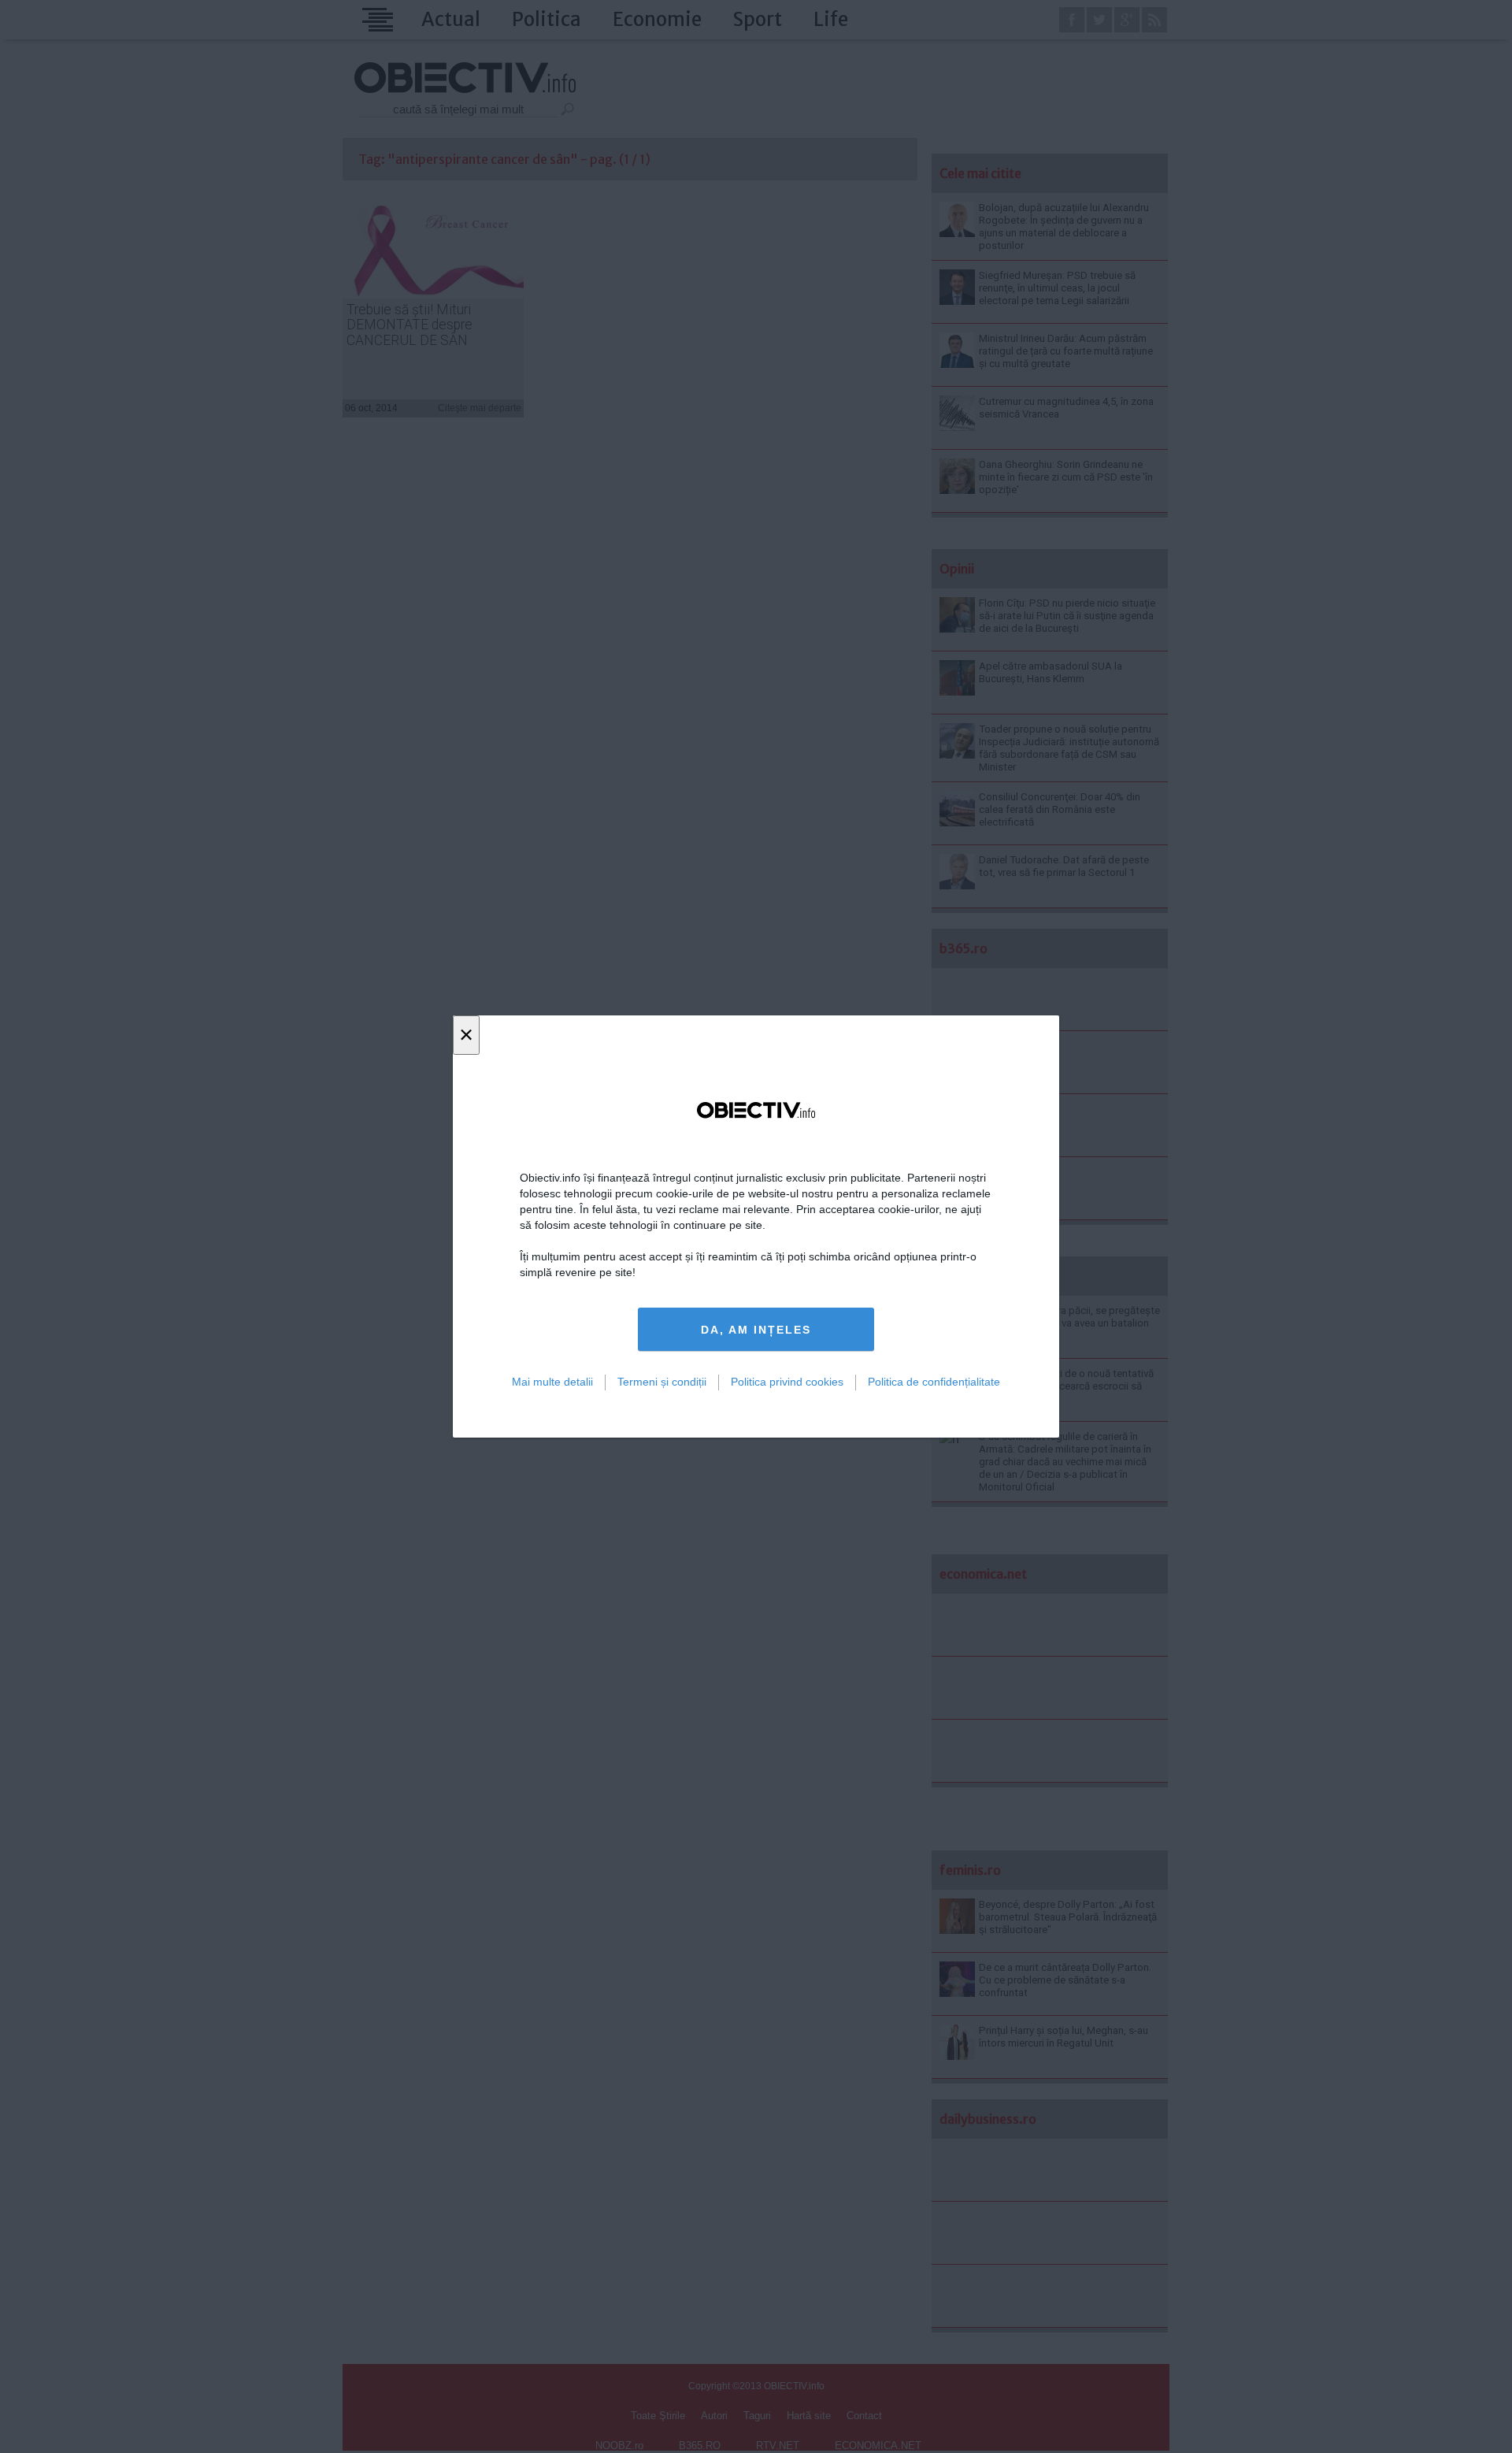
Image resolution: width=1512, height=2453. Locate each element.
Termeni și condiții (662, 1382)
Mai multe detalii (552, 1382)
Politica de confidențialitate (934, 1382)
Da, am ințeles (756, 1330)
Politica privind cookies (787, 1382)
